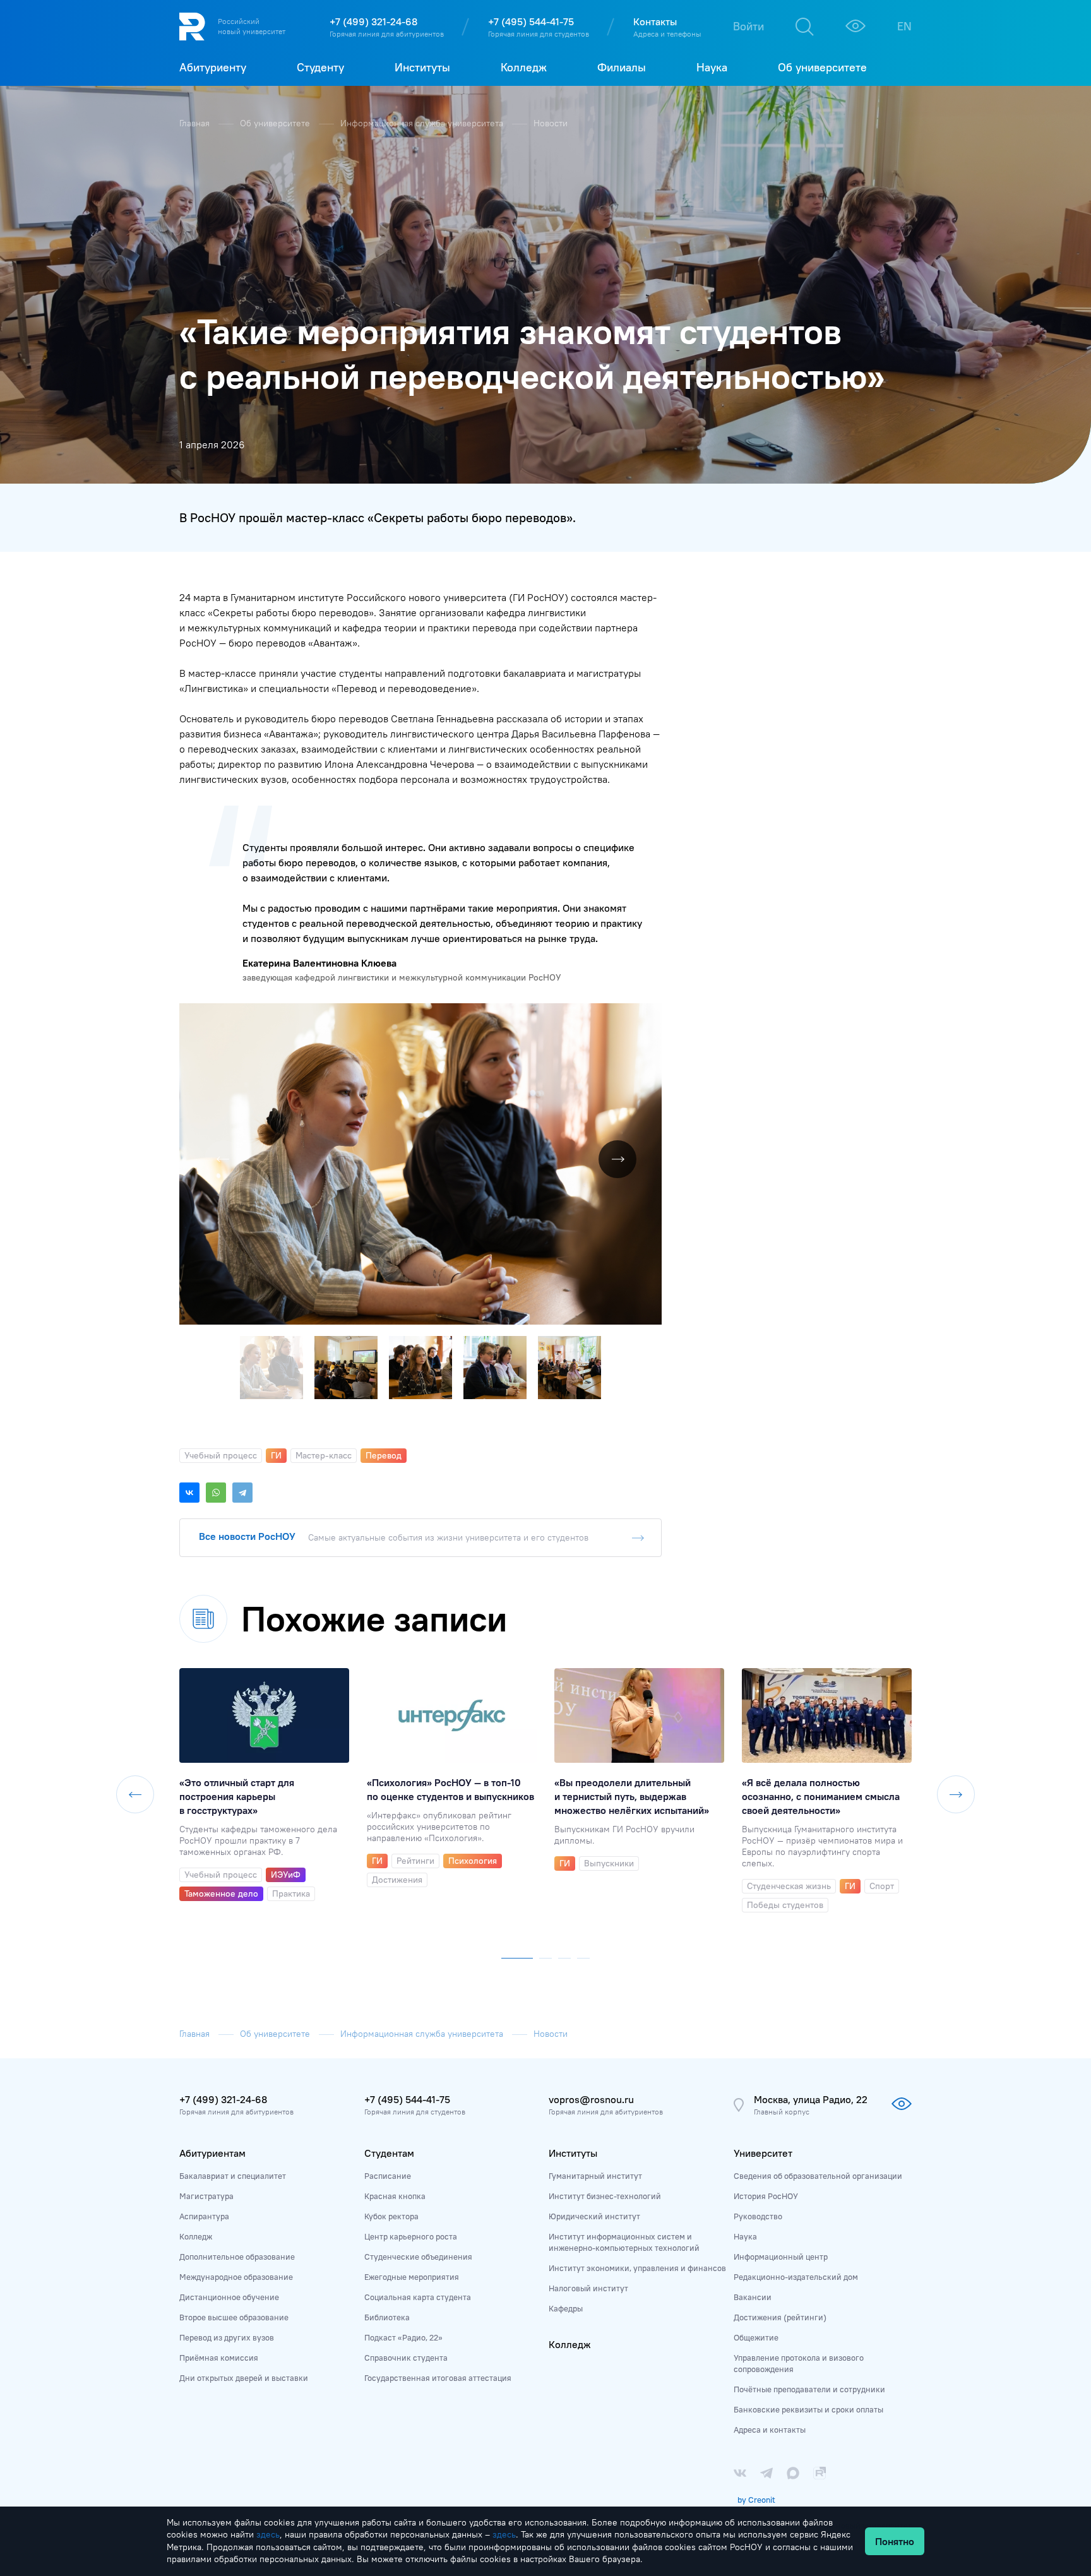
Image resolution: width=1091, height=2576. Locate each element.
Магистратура (206, 2196)
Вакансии (753, 2297)
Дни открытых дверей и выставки (244, 2378)
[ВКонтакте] (189, 1493)
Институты (573, 2153)
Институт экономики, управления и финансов (637, 2268)
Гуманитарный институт (595, 2176)
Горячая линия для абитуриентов (387, 34)
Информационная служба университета (423, 123)
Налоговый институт (588, 2288)
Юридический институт (594, 2216)
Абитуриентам (212, 2153)
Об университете (276, 123)
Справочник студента (406, 2358)
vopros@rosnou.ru (591, 2099)
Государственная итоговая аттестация (438, 2378)
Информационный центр (781, 2257)
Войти (748, 26)
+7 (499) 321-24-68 (373, 21)
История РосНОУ (766, 2196)
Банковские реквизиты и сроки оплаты (808, 2409)
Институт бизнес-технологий (605, 2196)
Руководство (758, 2216)
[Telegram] (242, 1493)
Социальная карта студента (418, 2297)
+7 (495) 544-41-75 (531, 21)
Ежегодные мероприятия (412, 2277)
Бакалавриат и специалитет (233, 2176)
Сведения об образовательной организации (818, 2176)
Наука (745, 2236)
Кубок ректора (391, 2216)
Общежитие (756, 2337)
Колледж (196, 2236)
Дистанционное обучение (229, 2297)
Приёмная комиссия (219, 2358)
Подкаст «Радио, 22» (403, 2337)
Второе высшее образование (234, 2317)
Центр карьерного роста (411, 2236)
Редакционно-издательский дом (796, 2277)
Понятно (895, 2541)
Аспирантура (204, 2216)
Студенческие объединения (418, 2257)
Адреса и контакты (770, 2430)
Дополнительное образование (237, 2257)
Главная (196, 123)
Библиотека (387, 2317)
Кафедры (566, 2308)
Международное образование (236, 2277)
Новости (551, 123)
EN (904, 26)
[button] (650, 1015)
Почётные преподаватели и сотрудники (809, 2389)
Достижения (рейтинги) (780, 2317)
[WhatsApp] (216, 1493)
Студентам (389, 2153)
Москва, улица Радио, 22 (811, 2099)
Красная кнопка (395, 2196)
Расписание (388, 2176)
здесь (268, 2534)
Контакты (655, 21)
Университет (763, 2153)
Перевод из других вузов (227, 2337)
